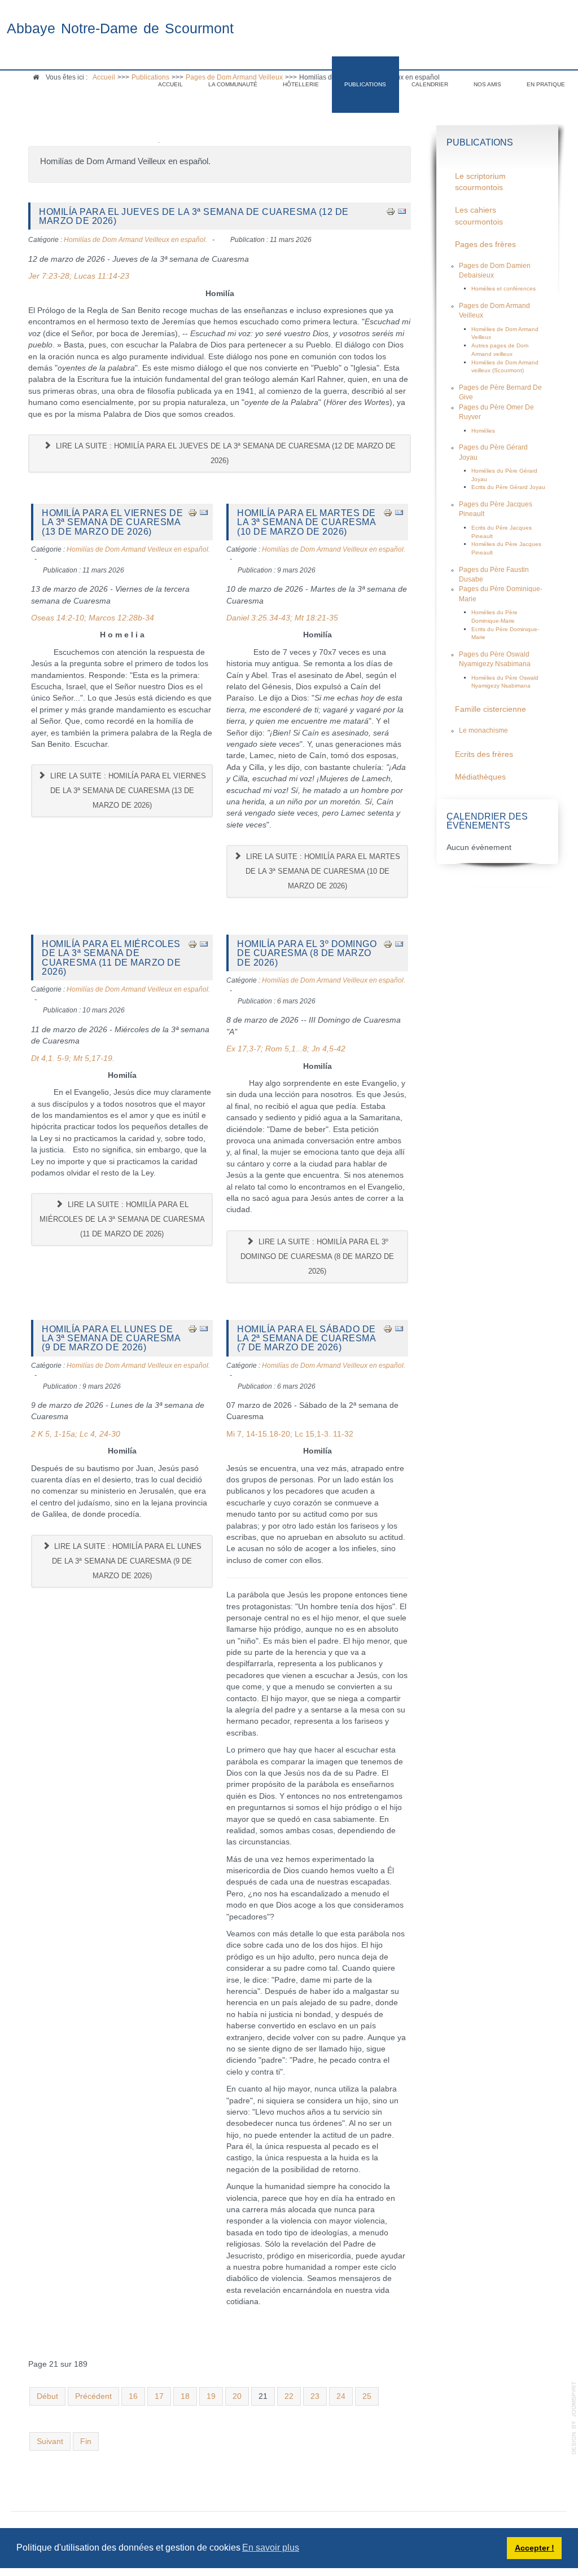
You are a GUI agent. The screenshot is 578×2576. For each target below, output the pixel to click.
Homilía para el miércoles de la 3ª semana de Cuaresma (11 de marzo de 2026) (111, 957)
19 (211, 2396)
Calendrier (430, 84)
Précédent (93, 2396)
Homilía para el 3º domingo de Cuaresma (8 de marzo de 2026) (307, 953)
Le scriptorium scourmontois (480, 182)
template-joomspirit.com (574, 2418)
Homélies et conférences (503, 289)
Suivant (50, 2441)
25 (367, 2396)
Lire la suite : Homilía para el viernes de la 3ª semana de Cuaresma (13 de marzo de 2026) (127, 791)
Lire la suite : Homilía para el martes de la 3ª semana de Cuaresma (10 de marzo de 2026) (322, 871)
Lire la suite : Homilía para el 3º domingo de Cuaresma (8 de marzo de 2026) (317, 1256)
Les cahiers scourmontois (479, 216)
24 (341, 2396)
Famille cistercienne (491, 709)
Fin (86, 2441)
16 (133, 2396)
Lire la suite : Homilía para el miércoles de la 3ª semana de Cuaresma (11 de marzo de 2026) (122, 1219)
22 (289, 2396)
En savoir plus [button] (271, 2548)
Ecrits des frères (484, 754)
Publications (365, 84)
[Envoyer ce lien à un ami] (402, 211)
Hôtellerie (301, 84)
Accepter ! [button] (535, 2548)
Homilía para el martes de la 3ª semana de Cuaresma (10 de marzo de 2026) (306, 522)
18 (185, 2396)
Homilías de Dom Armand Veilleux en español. (135, 240)
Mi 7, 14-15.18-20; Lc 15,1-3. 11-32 (290, 1434)
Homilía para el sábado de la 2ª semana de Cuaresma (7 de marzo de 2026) (306, 1338)
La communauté (233, 84)
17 (159, 2396)
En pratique (546, 84)
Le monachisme (483, 730)
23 (315, 2396)
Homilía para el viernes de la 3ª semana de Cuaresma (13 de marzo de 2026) (112, 522)
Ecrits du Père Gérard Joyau (508, 487)
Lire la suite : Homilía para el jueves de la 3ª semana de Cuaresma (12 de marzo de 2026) (225, 453)
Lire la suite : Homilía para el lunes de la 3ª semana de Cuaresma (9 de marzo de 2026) (127, 1561)
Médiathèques (480, 777)
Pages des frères (485, 245)
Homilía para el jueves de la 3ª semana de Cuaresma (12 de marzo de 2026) (194, 216)
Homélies (483, 431)
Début (47, 2396)
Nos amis (487, 84)
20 (237, 2396)
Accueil (170, 84)
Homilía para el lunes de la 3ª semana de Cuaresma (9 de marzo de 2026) (111, 1338)
